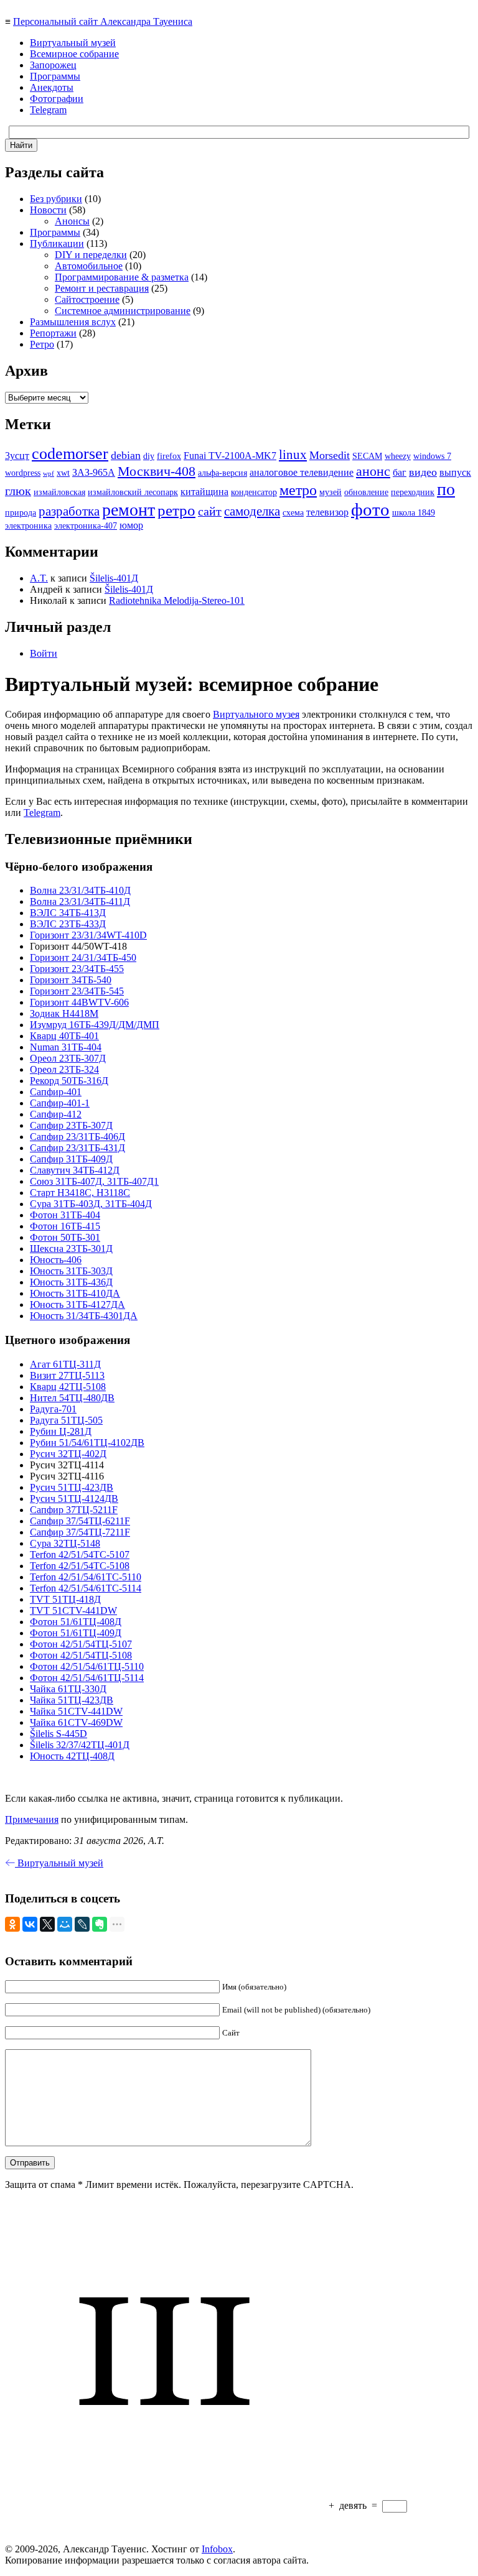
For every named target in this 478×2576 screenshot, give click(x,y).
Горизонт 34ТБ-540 (71, 980)
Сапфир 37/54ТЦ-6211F (80, 1521)
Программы (55, 76)
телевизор (327, 512)
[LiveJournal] (82, 1924)
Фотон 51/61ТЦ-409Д (76, 1633)
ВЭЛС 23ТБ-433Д (68, 924)
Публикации (57, 243)
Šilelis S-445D (59, 1734)
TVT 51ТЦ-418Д (65, 1599)
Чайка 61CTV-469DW (76, 1722)
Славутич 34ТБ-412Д (75, 1170)
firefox (169, 456)
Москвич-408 (157, 471)
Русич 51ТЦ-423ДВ (72, 1487)
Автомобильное (89, 266)
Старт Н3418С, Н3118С (80, 1193)
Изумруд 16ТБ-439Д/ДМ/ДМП (95, 1025)
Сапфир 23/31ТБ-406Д (77, 1137)
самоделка (252, 511)
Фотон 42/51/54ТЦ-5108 (81, 1655)
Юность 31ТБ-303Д (71, 1271)
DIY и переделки (91, 255)
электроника (28, 526)
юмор (131, 525)
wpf (49, 474)
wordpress (23, 473)
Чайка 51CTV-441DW (76, 1711)
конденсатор (254, 492)
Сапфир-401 (56, 1092)
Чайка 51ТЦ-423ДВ (72, 1700)
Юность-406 (56, 1260)
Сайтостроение (87, 299)
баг (400, 472)
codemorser (70, 454)
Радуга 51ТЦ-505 (66, 1420)
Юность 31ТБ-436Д (71, 1282)
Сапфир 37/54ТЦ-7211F (80, 1532)
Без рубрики (56, 199)
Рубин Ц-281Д (61, 1431)
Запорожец (53, 65)
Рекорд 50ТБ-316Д (69, 1081)
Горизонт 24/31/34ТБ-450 (83, 957)
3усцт (17, 456)
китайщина (204, 492)
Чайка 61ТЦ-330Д (68, 1689)
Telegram (48, 110)
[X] (47, 1924)
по (446, 489)
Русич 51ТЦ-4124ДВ (74, 1499)
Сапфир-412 (56, 1114)
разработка (69, 511)
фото (370, 509)
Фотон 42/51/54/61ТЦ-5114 (87, 1678)
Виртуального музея (256, 714)
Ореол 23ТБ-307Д (68, 1058)
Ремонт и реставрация (102, 288)
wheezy (398, 456)
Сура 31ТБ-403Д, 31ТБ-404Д (91, 1204)
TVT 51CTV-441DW (73, 1610)
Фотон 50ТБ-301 (65, 1237)
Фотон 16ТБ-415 (65, 1226)
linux (293, 455)
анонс (373, 471)
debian (126, 455)
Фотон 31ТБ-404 (65, 1215)
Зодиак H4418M (64, 1013)
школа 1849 (414, 513)
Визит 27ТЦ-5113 (67, 1375)
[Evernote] (100, 1924)
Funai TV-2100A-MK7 (230, 456)
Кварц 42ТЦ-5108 (68, 1387)
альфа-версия (223, 473)
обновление (366, 492)
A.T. (39, 578)
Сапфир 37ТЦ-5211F (74, 1510)
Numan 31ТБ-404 (66, 1047)
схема (293, 513)
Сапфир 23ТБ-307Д (71, 1125)
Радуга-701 (53, 1409)
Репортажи (53, 333)
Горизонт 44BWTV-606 (79, 1002)
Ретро (42, 344)
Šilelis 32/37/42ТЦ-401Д (80, 1745)
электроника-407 (86, 526)
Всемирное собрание (74, 54)
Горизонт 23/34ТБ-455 (77, 969)
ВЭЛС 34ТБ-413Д (68, 913)
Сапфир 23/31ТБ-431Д (77, 1148)
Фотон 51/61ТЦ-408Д (76, 1622)
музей (330, 492)
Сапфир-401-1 (60, 1103)
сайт (210, 511)
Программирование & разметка (122, 277)
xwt (63, 473)
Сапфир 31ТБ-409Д (71, 1159)
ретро (176, 510)
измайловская (59, 492)
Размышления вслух (73, 322)
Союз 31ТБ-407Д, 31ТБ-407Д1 (94, 1181)
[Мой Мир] (65, 1924)
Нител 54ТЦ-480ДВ (72, 1398)
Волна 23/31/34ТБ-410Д (80, 890)
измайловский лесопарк (133, 492)
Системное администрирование (123, 311)
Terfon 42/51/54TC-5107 (80, 1554)
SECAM (367, 456)
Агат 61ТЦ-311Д (65, 1364)
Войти (44, 653)
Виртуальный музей (73, 43)
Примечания (32, 1819)
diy (149, 456)
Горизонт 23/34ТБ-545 (77, 991)
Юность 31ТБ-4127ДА (77, 1304)
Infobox (217, 2549)
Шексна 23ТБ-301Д (71, 1249)
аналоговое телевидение (302, 472)
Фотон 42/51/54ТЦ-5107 (81, 1644)
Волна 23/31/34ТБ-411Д (80, 901)
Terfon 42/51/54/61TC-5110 (86, 1577)
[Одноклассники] (12, 1924)
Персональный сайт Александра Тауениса (103, 21)
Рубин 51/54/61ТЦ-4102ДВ (87, 1443)
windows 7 (432, 456)
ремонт (129, 510)
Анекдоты (52, 87)
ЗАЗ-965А (94, 472)
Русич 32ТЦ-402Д (68, 1454)
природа (21, 513)
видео (423, 472)
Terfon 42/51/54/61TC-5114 (86, 1588)
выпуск (455, 472)
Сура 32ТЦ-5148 (65, 1543)
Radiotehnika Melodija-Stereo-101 (177, 600)
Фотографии (57, 99)
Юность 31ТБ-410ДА (75, 1293)
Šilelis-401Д (114, 578)
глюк (18, 491)
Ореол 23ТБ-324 (64, 1069)
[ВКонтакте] (30, 1924)
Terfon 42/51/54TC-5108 (80, 1566)
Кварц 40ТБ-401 (64, 1036)
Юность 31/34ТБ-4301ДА (84, 1316)
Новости (48, 210)
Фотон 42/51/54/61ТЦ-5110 (87, 1666)
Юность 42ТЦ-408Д (72, 1756)
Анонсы (72, 221)
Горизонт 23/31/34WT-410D (88, 935)
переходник (413, 492)
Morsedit (330, 455)
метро (298, 490)
